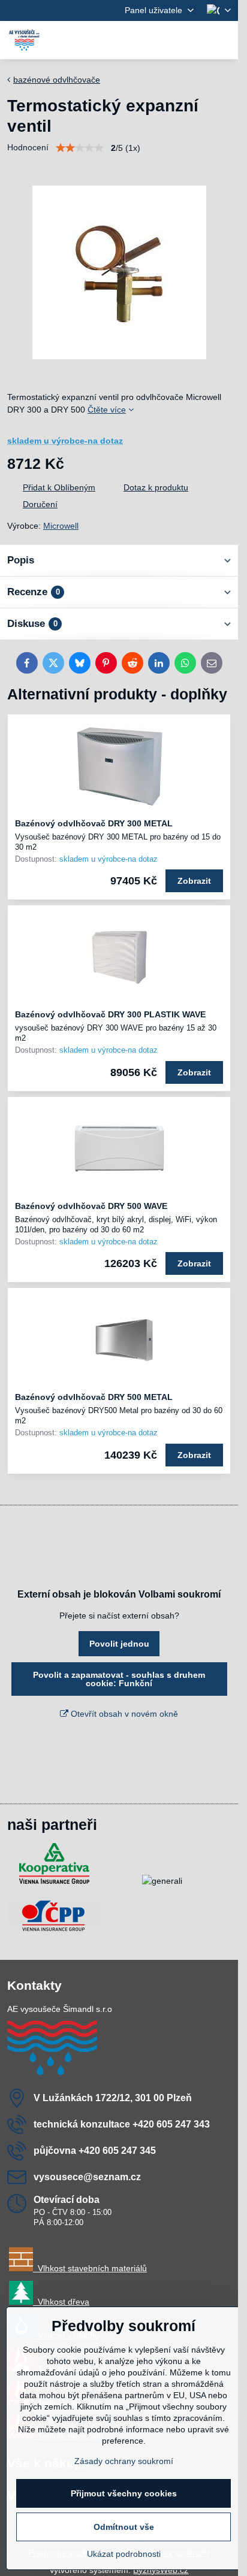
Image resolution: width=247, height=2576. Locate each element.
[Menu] (224, 40)
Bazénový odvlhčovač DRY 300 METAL (94, 823)
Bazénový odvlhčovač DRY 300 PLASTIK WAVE (110, 1014)
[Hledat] (166, 40)
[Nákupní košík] (195, 40)
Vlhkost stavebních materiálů (90, 2268)
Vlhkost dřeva (61, 2302)
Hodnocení (28, 147)
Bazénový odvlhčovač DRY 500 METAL (94, 1397)
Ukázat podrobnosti (124, 2554)
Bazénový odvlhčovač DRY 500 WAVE (91, 1206)
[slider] (80, 148)
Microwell (61, 526)
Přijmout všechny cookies (124, 2493)
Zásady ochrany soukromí (124, 2461)
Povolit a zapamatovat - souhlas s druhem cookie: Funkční (119, 1679)
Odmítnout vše (124, 2527)
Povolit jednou (119, 1644)
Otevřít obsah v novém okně (123, 1714)
